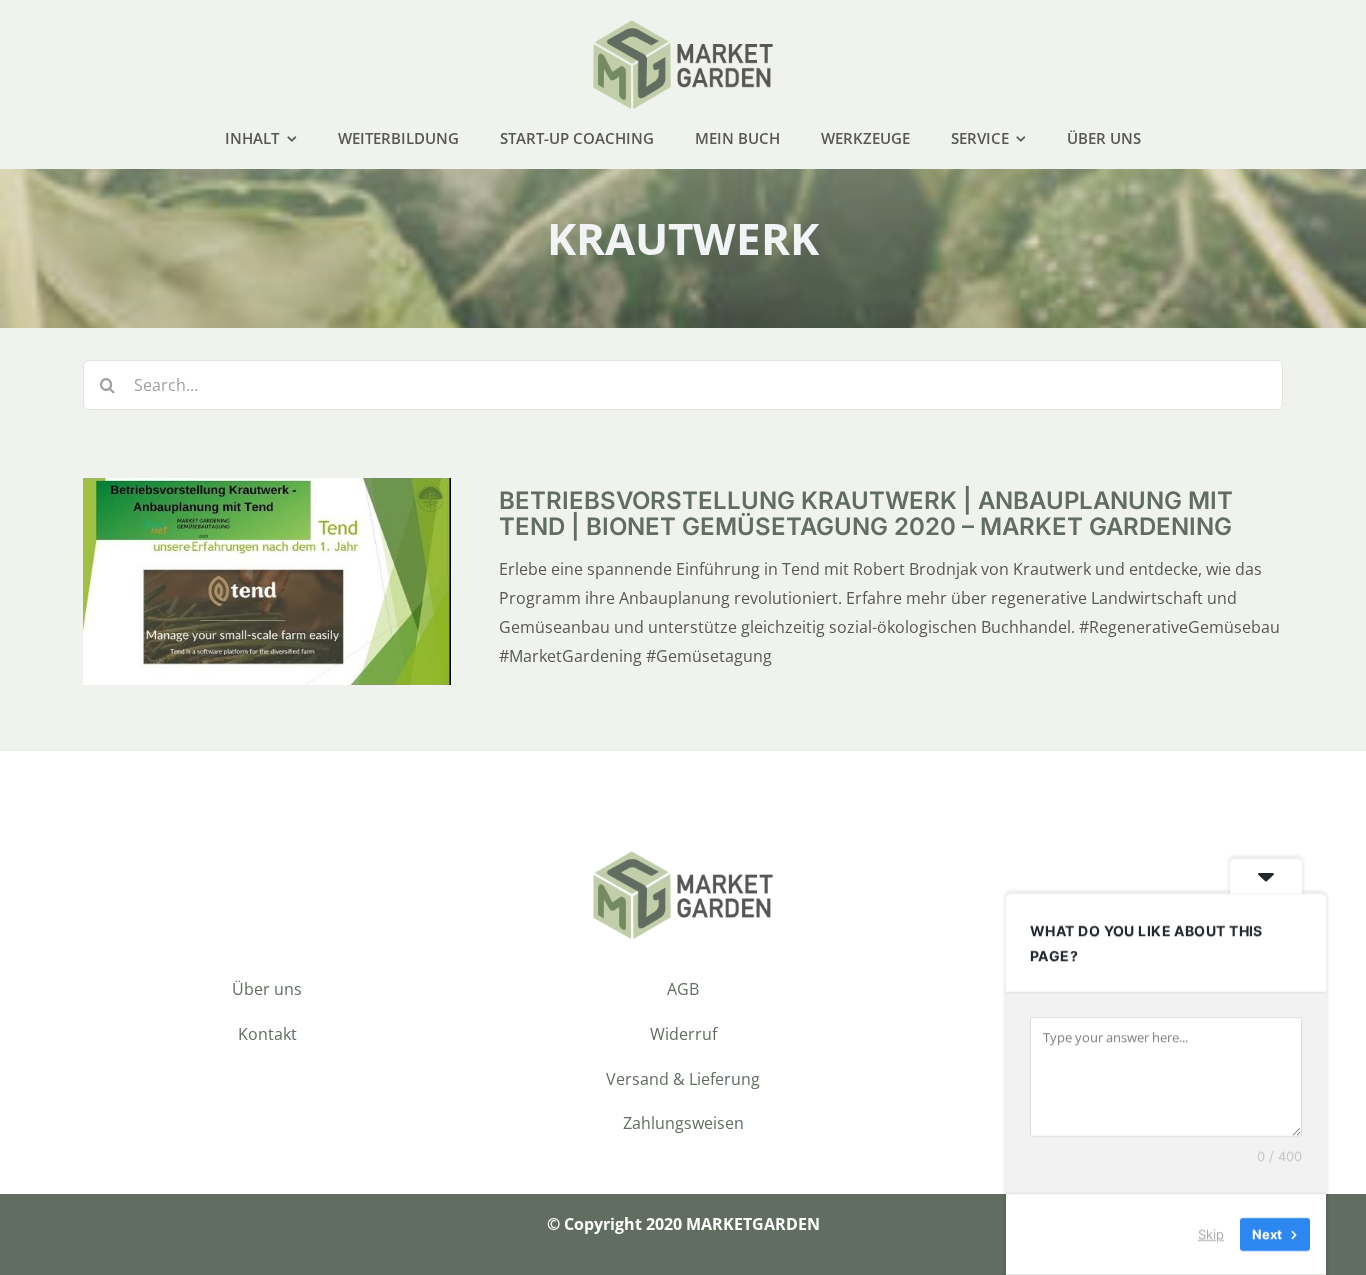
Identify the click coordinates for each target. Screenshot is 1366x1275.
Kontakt (267, 1034)
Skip (1211, 1234)
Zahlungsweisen (683, 1123)
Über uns (267, 989)
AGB (683, 989)
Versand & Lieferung (683, 1079)
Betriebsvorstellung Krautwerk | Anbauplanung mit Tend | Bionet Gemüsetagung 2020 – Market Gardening (866, 513)
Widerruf (683, 1034)
